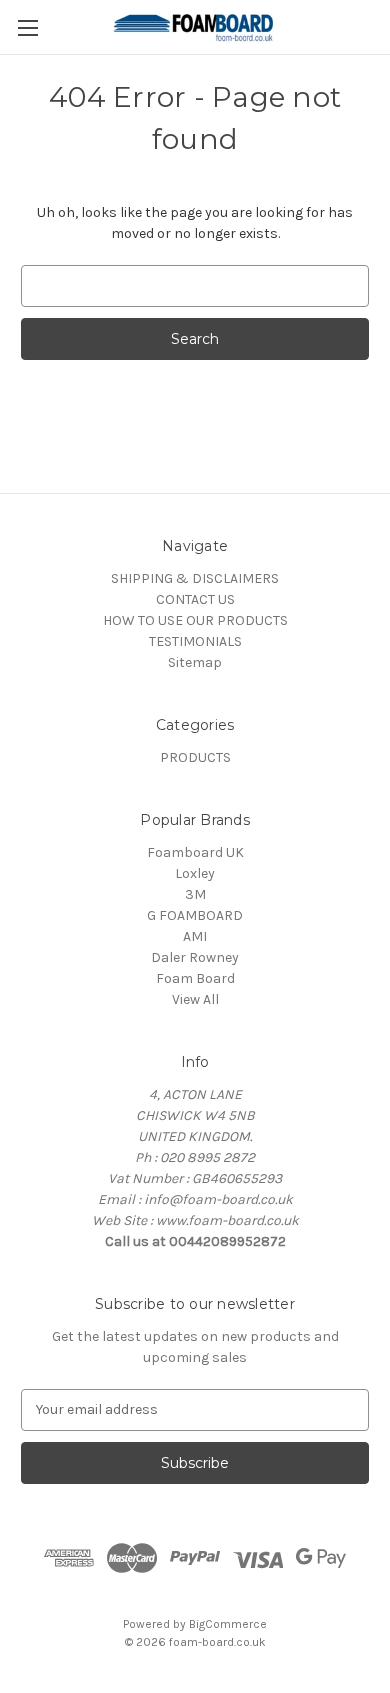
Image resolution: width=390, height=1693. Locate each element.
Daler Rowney (195, 957)
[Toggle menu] (27, 27)
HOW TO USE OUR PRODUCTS (195, 620)
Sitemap (195, 662)
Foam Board (195, 978)
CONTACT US (195, 599)
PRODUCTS (195, 757)
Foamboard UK (195, 852)
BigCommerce (228, 1624)
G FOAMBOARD (195, 915)
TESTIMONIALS (195, 641)
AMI (195, 936)
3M (195, 894)
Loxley (195, 873)
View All (195, 999)
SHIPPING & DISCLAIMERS (195, 578)
